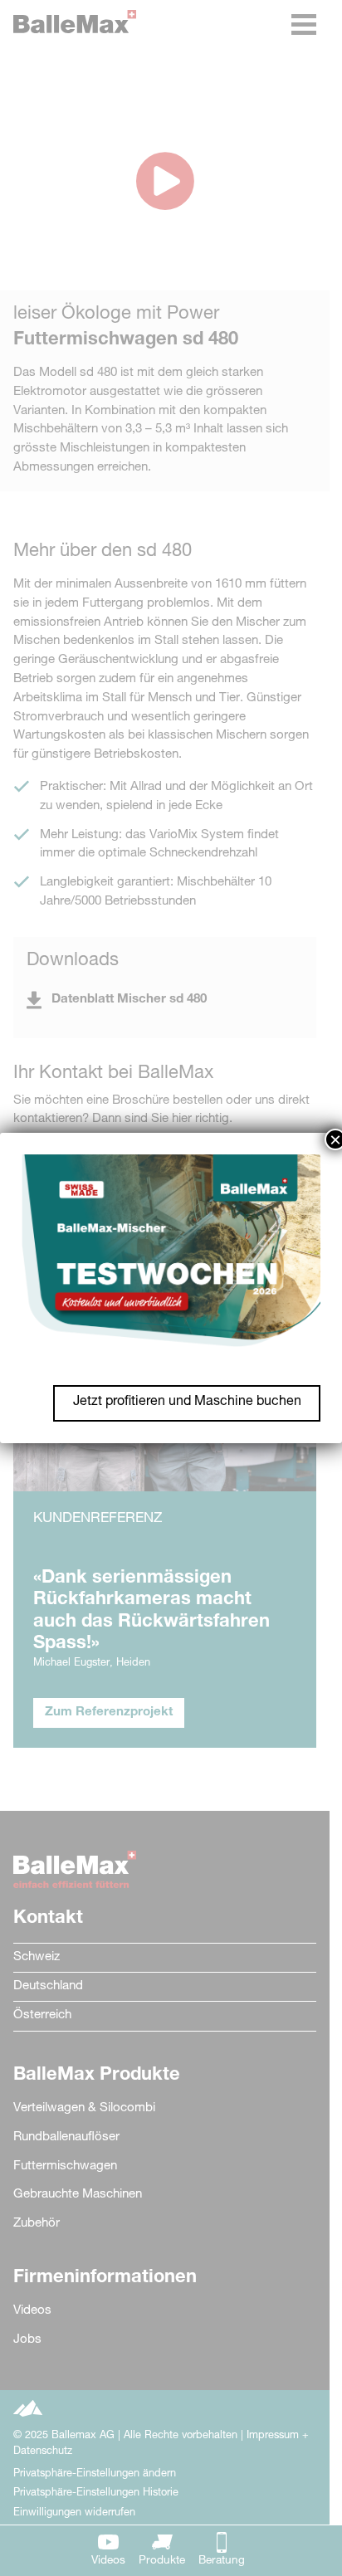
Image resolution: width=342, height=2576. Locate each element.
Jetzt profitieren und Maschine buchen (187, 1403)
